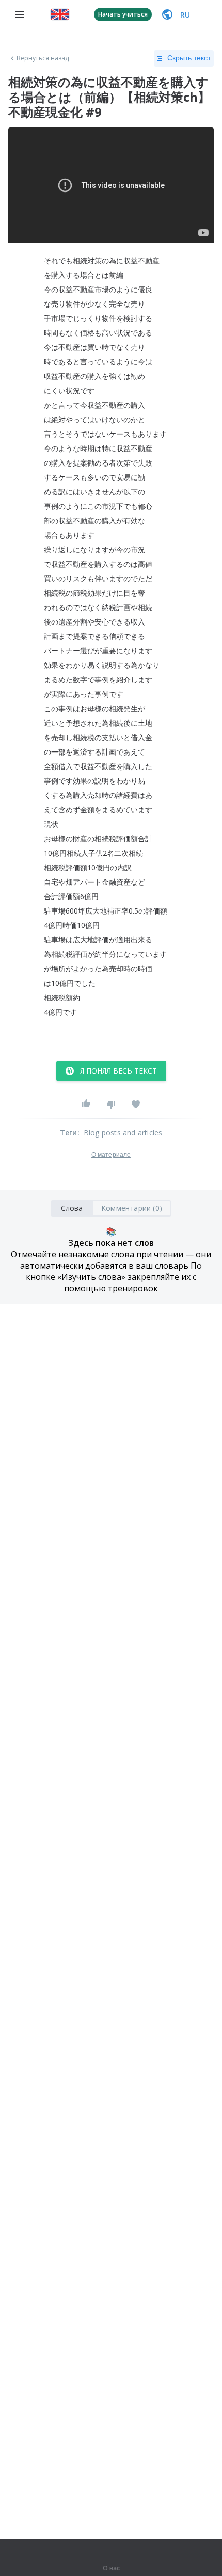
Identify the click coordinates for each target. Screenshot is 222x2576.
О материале (111, 1155)
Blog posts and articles (123, 1133)
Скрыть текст (189, 58)
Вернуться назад (43, 58)
